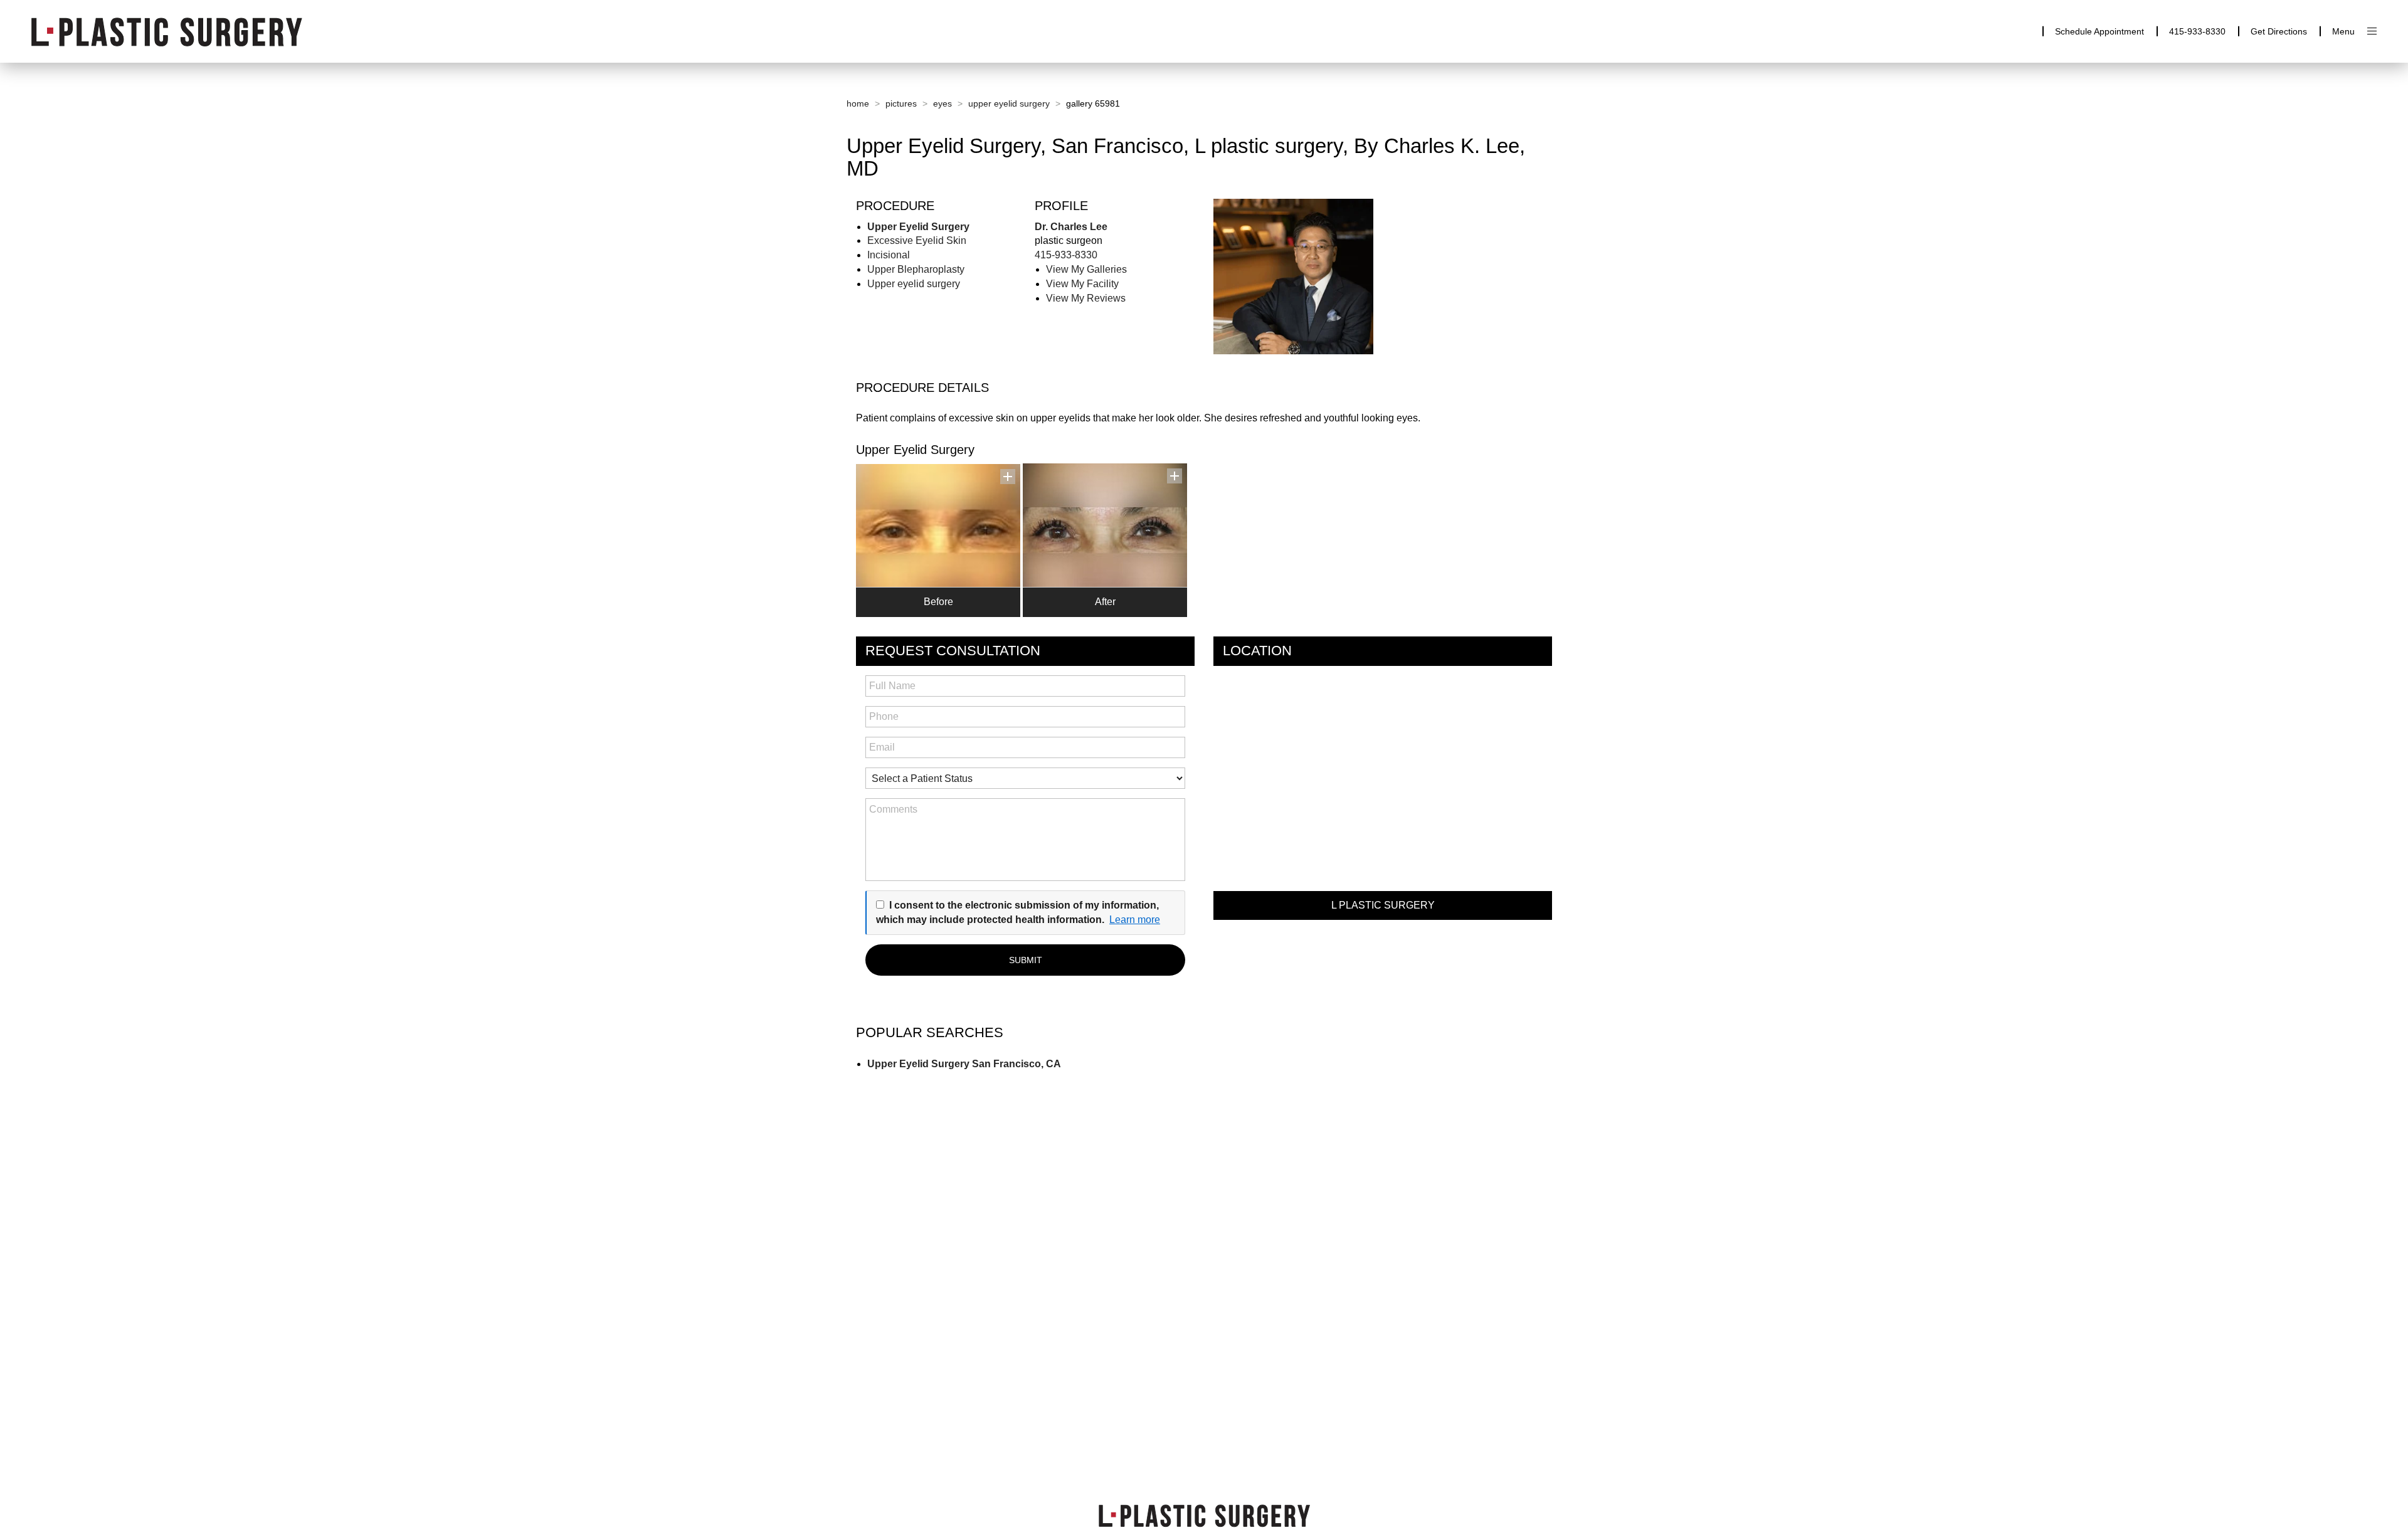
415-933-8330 (2197, 31)
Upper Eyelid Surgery (1009, 103)
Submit (1026, 960)
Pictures (901, 103)
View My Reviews (1086, 298)
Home (858, 103)
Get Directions (2279, 31)
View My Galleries (1086, 269)
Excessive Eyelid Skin (917, 240)
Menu (2343, 31)
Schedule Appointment (2099, 31)
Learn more (1135, 920)
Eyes (943, 103)
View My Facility (1082, 284)
